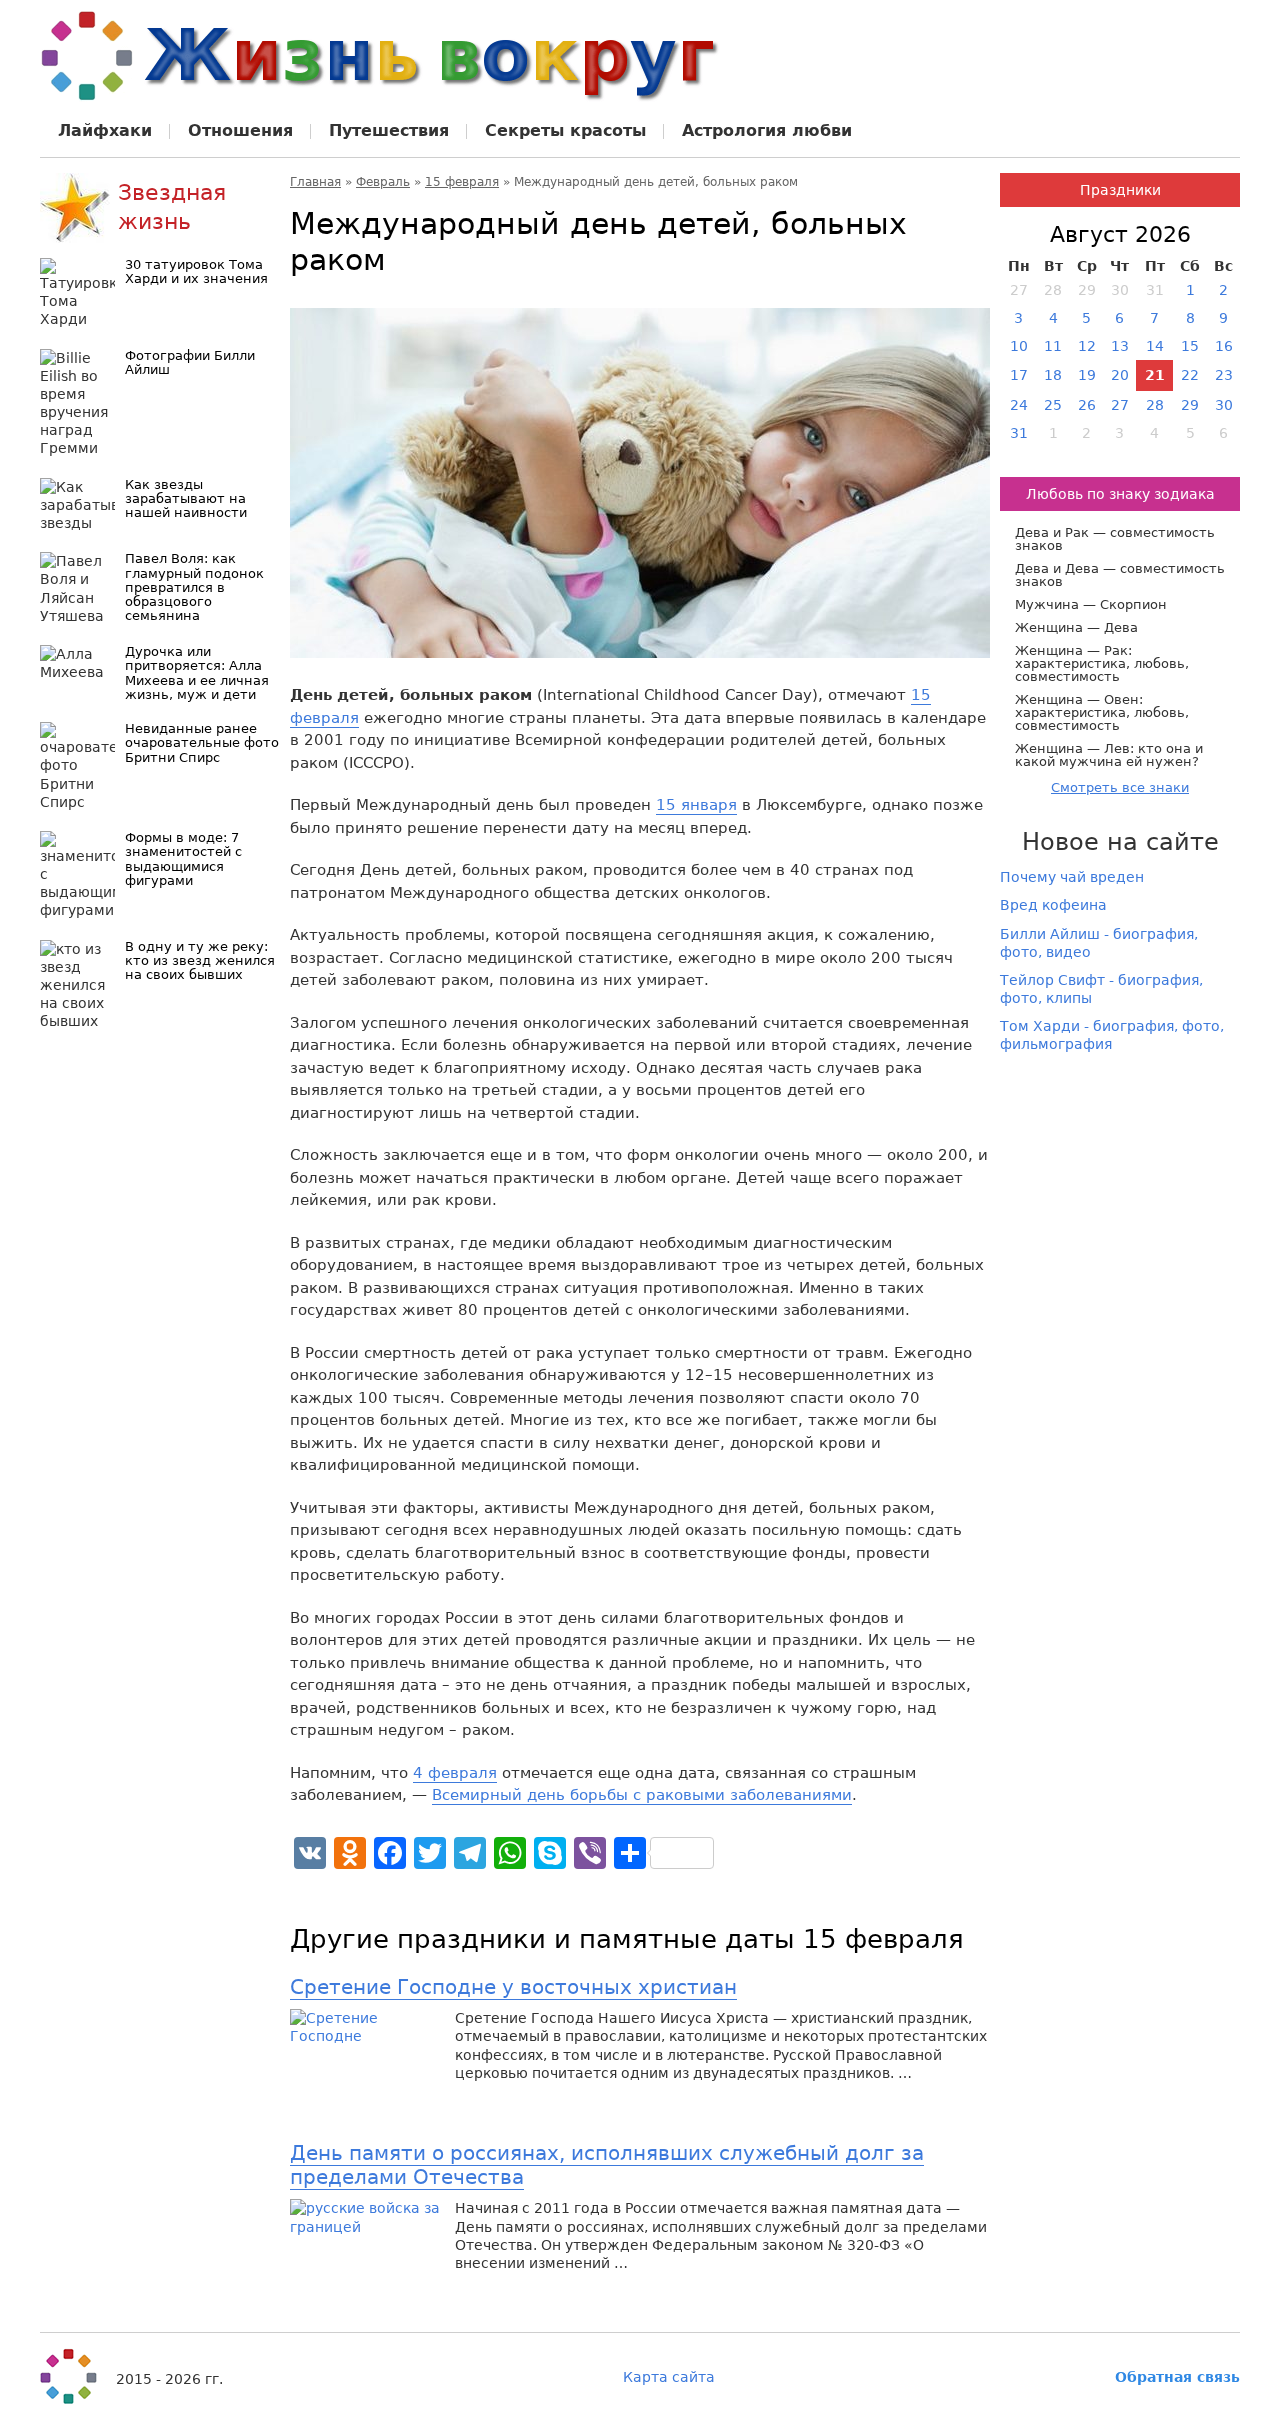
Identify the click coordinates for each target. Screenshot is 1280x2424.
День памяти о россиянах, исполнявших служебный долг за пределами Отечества (607, 2165)
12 (1087, 346)
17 (1019, 375)
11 (1053, 346)
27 (1120, 405)
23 (1224, 375)
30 (1224, 405)
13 (1120, 346)
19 (1087, 375)
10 (1019, 346)
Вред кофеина (1053, 905)
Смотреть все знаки (1120, 787)
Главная (315, 182)
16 (1224, 346)
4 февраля (455, 1773)
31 (1019, 433)
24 (1019, 405)
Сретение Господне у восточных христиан (513, 1987)
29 (1190, 405)
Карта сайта (669, 2377)
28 (1155, 405)
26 (1087, 405)
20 (1120, 375)
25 (1053, 405)
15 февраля (462, 182)
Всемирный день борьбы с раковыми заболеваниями (642, 1795)
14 (1155, 346)
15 (1190, 346)
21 (1155, 375)
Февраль (383, 182)
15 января (696, 805)
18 (1053, 375)
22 (1190, 375)
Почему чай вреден (1072, 877)
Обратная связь (1177, 2377)
